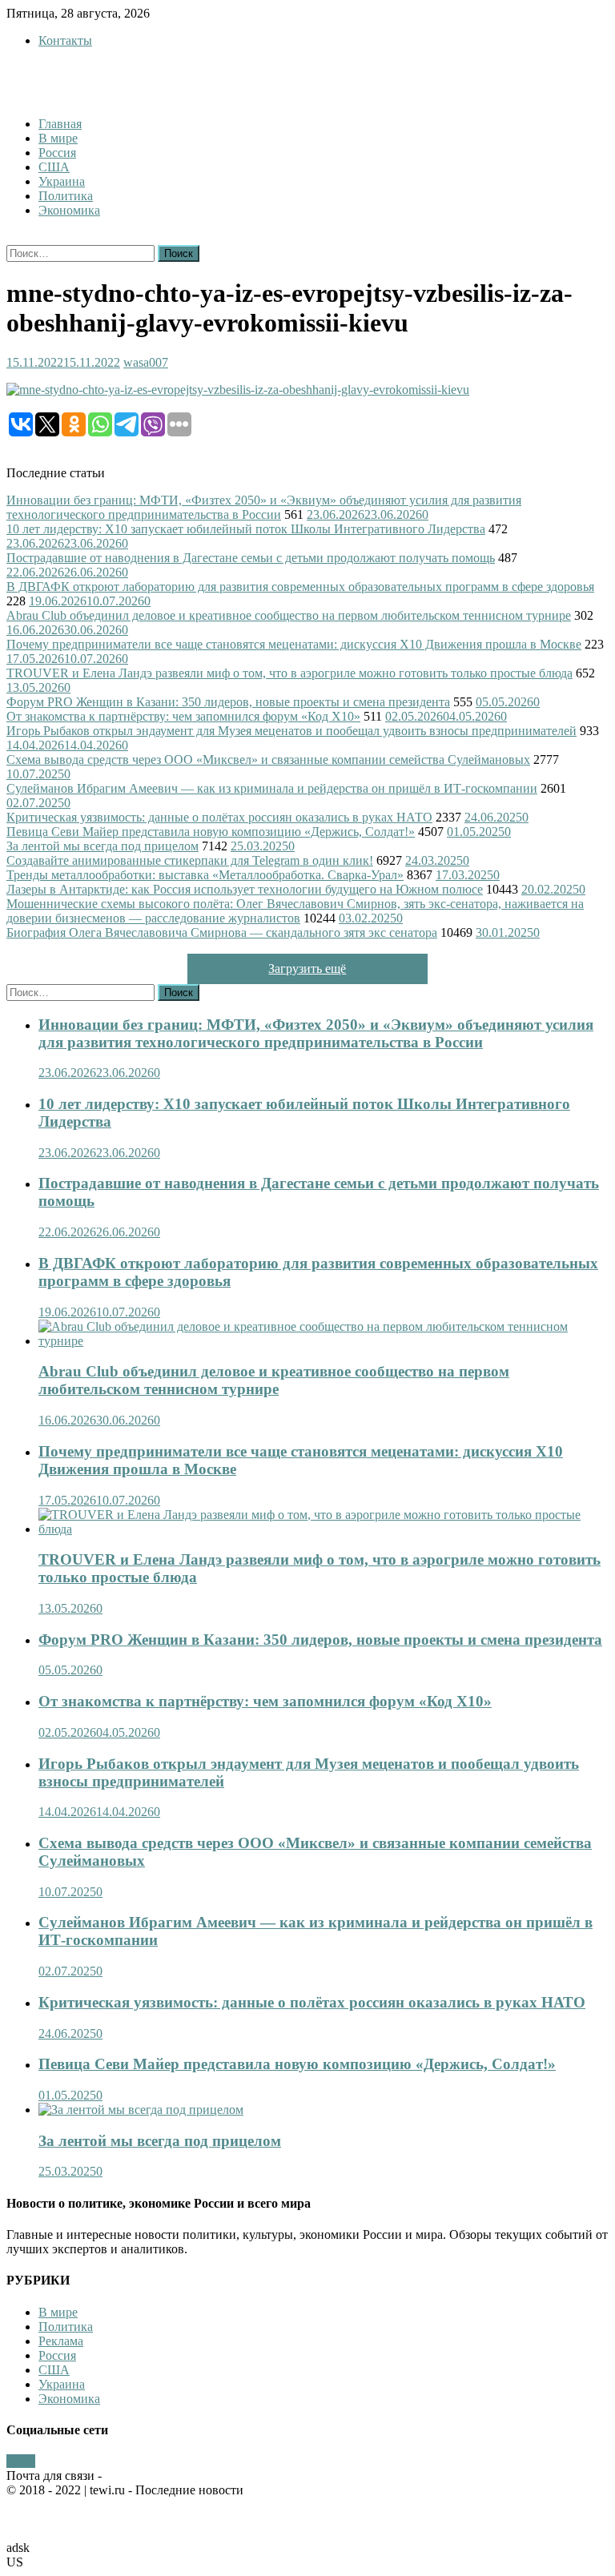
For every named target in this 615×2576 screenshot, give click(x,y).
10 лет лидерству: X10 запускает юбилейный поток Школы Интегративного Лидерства (246, 529)
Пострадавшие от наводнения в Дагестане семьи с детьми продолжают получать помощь (251, 558)
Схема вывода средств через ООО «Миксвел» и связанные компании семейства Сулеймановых (268, 760)
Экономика (69, 210)
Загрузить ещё (307, 969)
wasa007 (146, 362)
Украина (62, 181)
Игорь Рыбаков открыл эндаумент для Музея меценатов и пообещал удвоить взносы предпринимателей (291, 731)
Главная (60, 124)
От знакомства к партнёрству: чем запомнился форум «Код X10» (183, 716)
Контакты (65, 40)
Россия (57, 153)
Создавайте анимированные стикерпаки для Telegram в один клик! (190, 860)
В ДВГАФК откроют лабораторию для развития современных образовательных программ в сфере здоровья (300, 587)
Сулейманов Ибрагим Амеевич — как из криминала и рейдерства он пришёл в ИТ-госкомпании (272, 788)
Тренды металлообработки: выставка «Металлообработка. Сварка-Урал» (205, 875)
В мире (58, 138)
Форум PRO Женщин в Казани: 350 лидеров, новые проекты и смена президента (228, 702)
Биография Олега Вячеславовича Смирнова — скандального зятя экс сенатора (222, 932)
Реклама (61, 2341)
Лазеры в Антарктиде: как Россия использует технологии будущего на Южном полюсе (245, 889)
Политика (66, 196)
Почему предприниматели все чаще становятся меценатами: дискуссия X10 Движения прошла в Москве (294, 644)
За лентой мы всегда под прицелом (102, 846)
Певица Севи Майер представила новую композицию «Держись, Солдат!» (211, 832)
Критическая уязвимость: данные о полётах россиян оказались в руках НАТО (219, 817)
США (54, 167)
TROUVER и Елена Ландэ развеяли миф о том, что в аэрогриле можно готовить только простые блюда (289, 673)
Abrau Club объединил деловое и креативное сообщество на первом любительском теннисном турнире (289, 615)
